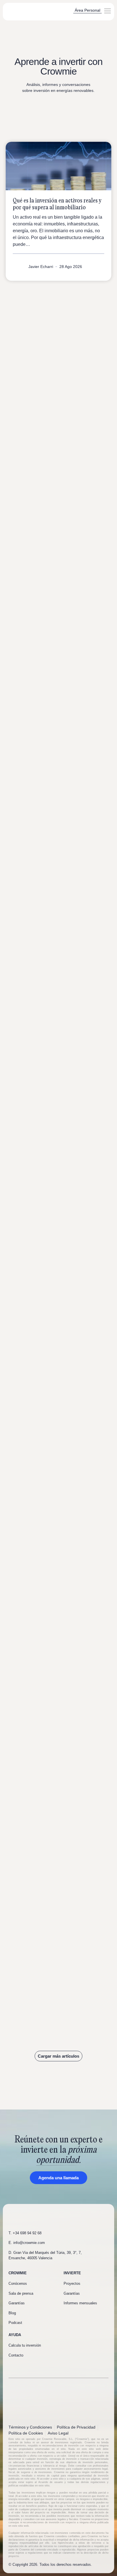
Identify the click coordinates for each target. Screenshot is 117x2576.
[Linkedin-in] (21, 2367)
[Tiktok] (50, 2367)
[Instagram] (40, 2367)
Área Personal (87, 10)
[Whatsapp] (11, 2367)
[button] (107, 12)
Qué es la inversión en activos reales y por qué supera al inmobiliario (57, 204)
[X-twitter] (31, 2367)
